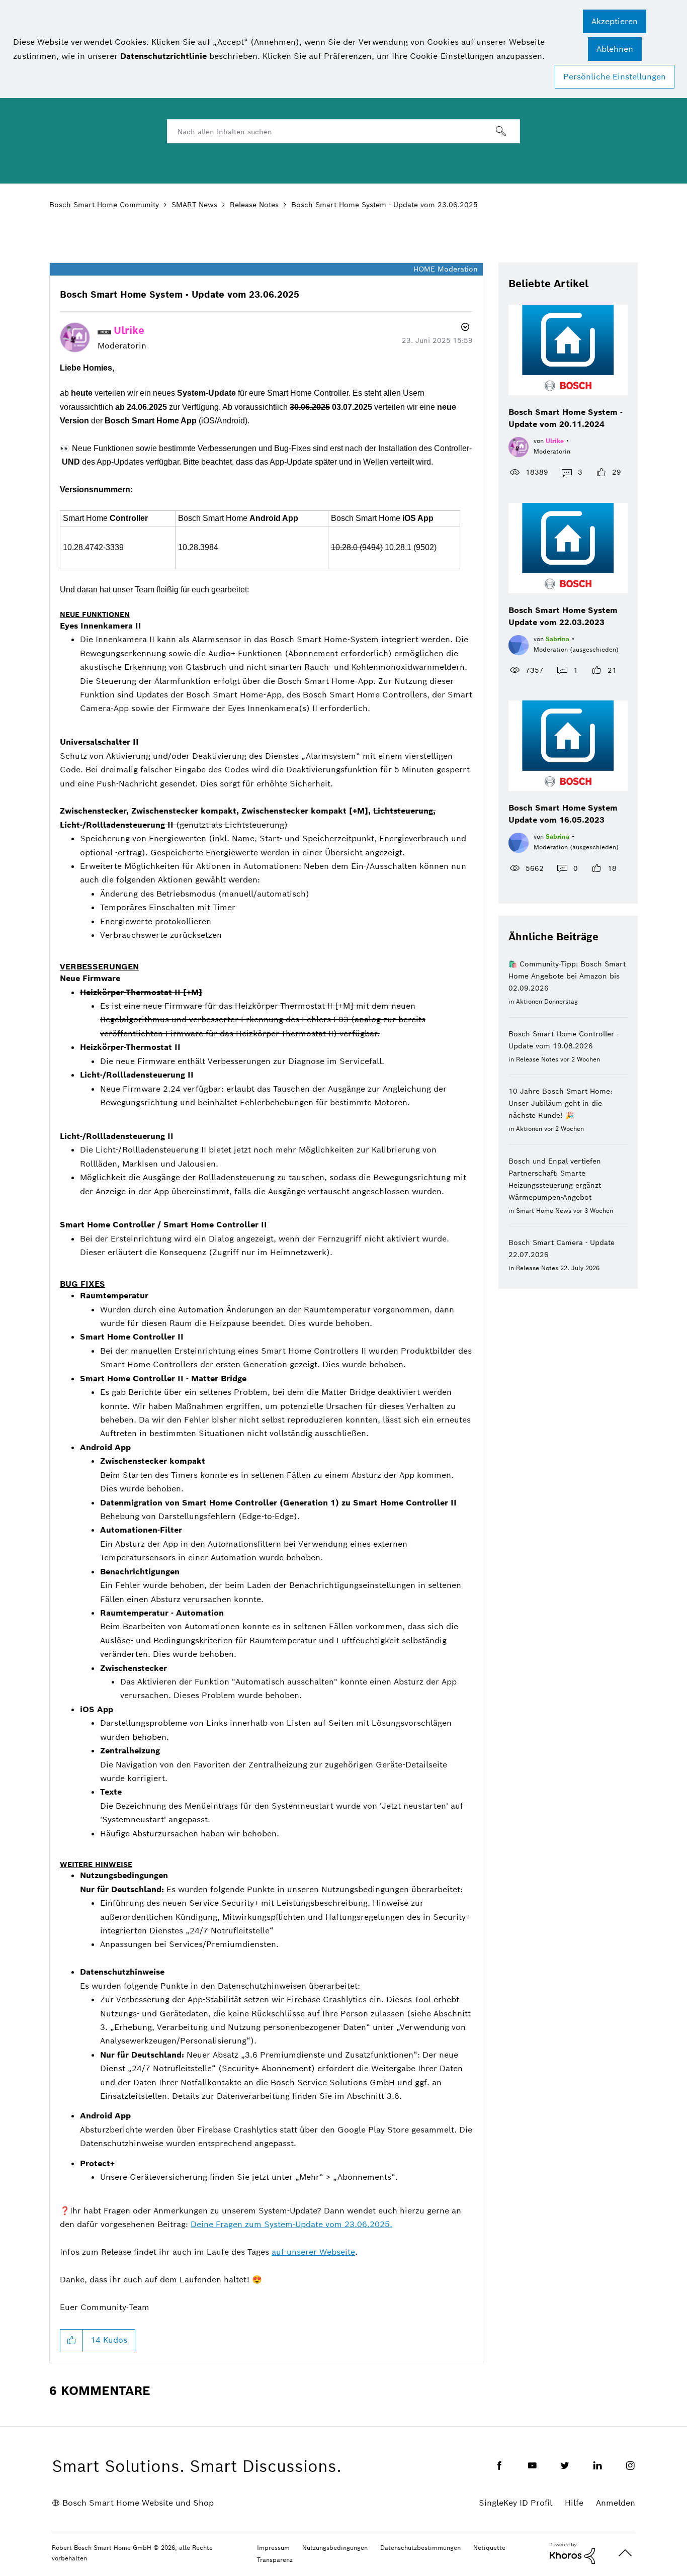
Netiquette (489, 2548)
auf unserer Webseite (313, 2252)
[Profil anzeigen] (519, 446)
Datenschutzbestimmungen (420, 2548)
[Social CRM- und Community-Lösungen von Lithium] (572, 2553)
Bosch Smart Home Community (104, 205)
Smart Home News (544, 1211)
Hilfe (574, 2503)
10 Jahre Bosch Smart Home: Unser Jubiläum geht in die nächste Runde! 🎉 (561, 1103)
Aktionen (529, 1001)
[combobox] (343, 131)
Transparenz (275, 2560)
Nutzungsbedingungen (335, 2548)
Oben (625, 2553)
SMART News (194, 205)
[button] (615, 21)
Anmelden (616, 2503)
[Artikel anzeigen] (568, 350)
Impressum (273, 2548)
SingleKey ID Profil (516, 2503)
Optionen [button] (464, 328)
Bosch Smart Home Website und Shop (138, 2503)
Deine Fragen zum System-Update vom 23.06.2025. (291, 2224)
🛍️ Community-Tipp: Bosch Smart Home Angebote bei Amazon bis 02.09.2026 (567, 976)
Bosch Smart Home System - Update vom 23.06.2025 (180, 294)
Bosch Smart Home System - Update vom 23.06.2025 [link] (384, 205)
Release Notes (254, 205)
